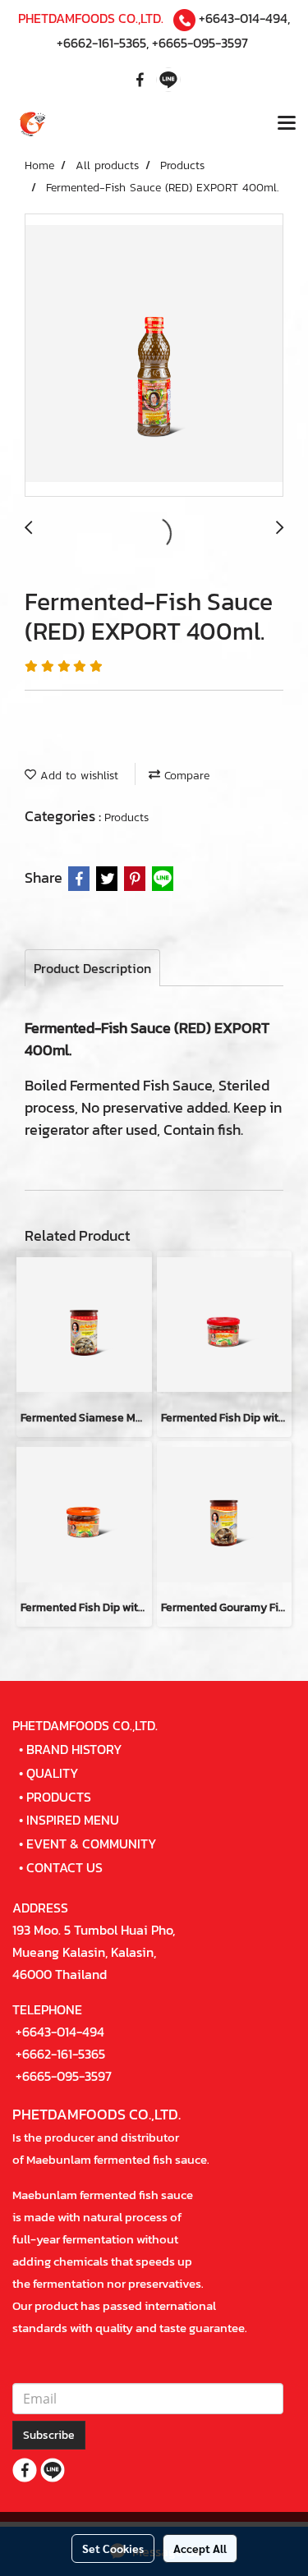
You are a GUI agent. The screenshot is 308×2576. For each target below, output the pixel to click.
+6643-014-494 (243, 18)
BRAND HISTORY (74, 1749)
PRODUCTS (59, 1797)
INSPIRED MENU (73, 1820)
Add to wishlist (77, 776)
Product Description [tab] (92, 968)
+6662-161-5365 (101, 43)
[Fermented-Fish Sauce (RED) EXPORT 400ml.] (154, 356)
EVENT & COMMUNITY (92, 1844)
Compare (185, 776)
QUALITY (53, 1773)
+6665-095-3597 (200, 43)
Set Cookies (113, 2548)
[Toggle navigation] (287, 125)
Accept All (200, 2548)
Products (126, 817)
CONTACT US (64, 1867)
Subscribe (49, 2435)
